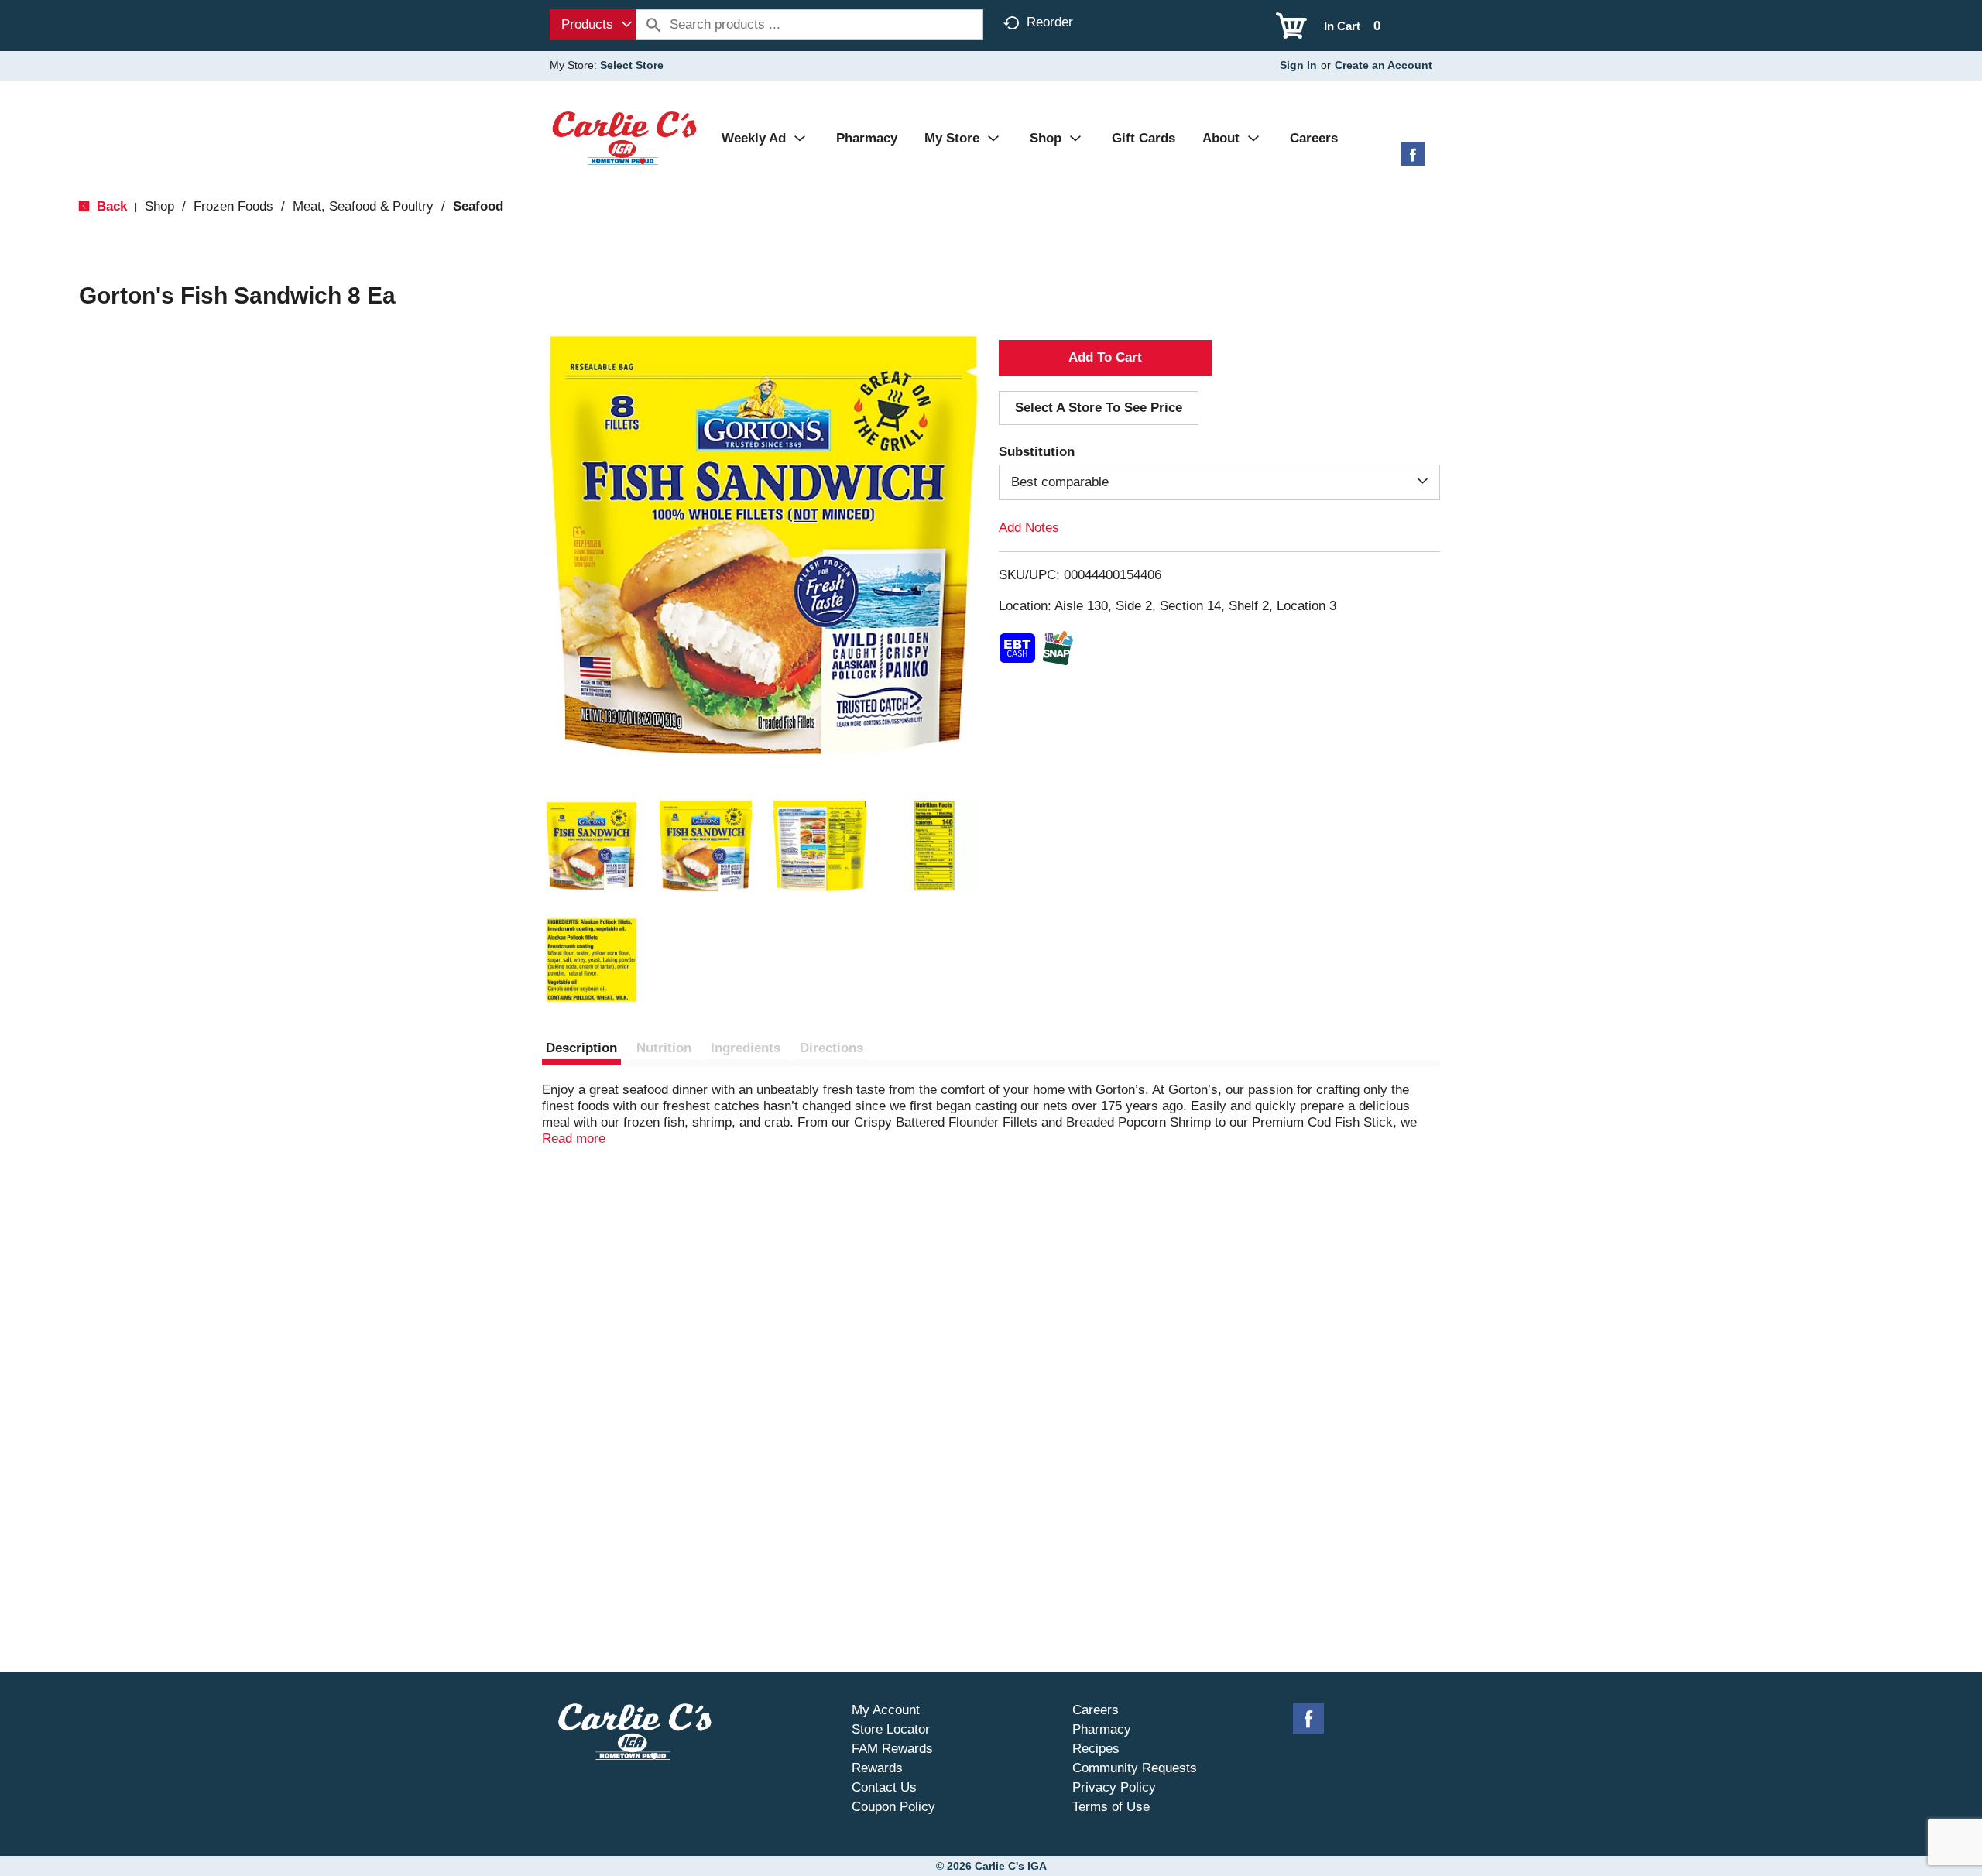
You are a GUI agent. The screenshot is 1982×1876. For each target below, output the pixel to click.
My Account (886, 1710)
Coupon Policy (893, 1807)
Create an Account (1384, 65)
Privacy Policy (1114, 1787)
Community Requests (1135, 1768)
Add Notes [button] (1029, 528)
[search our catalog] (653, 25)
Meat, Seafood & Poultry (363, 206)
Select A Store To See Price (1099, 408)
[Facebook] (1413, 160)
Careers (1096, 1710)
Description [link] (581, 1048)
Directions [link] (832, 1048)
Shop (159, 206)
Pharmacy (1102, 1729)
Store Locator (891, 1729)
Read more (574, 1139)
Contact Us (884, 1787)
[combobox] (593, 25)
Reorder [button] (1050, 22)
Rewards (877, 1768)
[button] (592, 846)
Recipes (1096, 1749)
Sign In (1298, 65)
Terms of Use (1111, 1807)
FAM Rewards (892, 1749)
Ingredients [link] (746, 1048)
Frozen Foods (233, 206)
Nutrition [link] (664, 1048)
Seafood (478, 206)
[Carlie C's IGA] (624, 137)
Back (110, 206)
